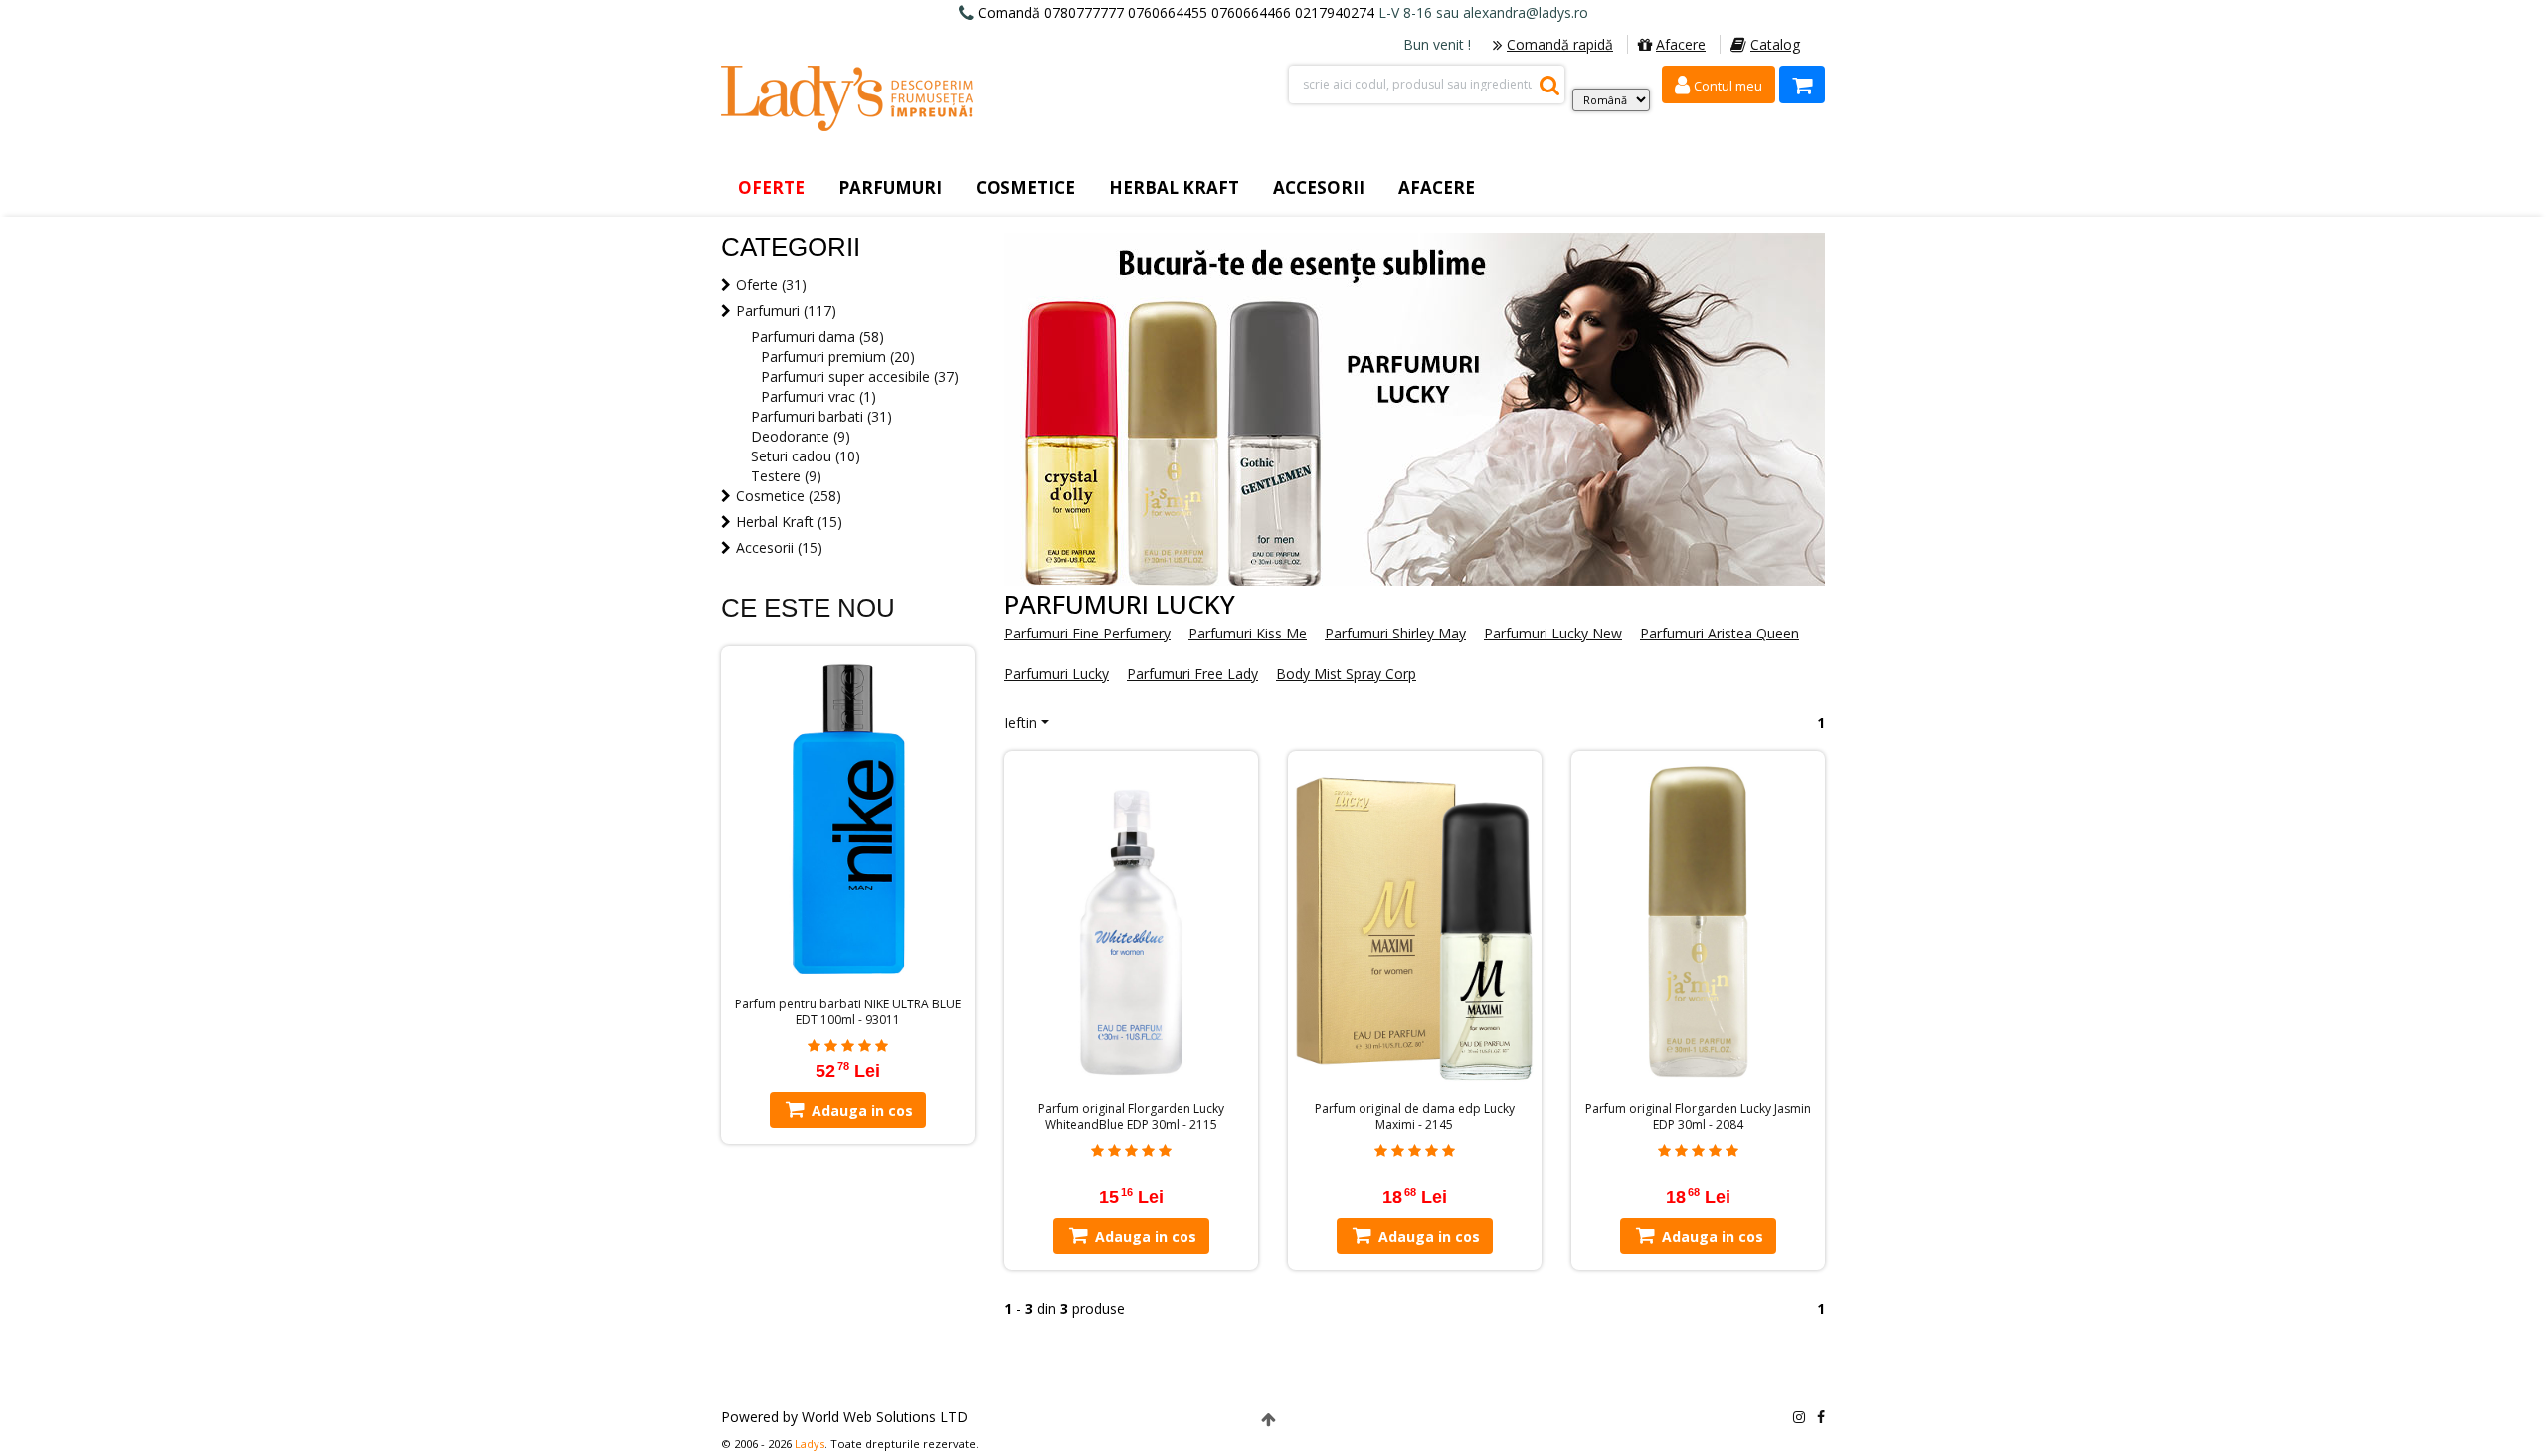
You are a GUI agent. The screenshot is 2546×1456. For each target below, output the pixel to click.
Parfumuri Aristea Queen (1720, 633)
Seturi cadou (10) (806, 456)
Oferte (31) (771, 285)
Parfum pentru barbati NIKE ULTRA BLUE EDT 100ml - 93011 (848, 1012)
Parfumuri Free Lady (1192, 674)
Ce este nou (808, 608)
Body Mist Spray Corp (1346, 674)
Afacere (1681, 44)
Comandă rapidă (1560, 44)
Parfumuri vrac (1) (818, 396)
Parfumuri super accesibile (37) (860, 376)
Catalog (1775, 44)
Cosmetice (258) (789, 496)
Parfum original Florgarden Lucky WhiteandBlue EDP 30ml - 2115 (1131, 1117)
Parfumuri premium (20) (838, 357)
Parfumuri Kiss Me (1248, 633)
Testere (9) (786, 476)
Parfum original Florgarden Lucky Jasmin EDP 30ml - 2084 (1698, 1117)
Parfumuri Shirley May (1395, 633)
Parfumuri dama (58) (818, 337)
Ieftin (1021, 723)
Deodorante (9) (801, 436)
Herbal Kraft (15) (789, 522)
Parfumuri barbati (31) (821, 416)
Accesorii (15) (779, 547)
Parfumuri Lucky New (1553, 633)
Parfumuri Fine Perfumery (1088, 633)
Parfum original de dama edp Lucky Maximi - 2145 (1415, 1117)
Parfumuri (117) (786, 311)
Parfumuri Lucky (1057, 674)
